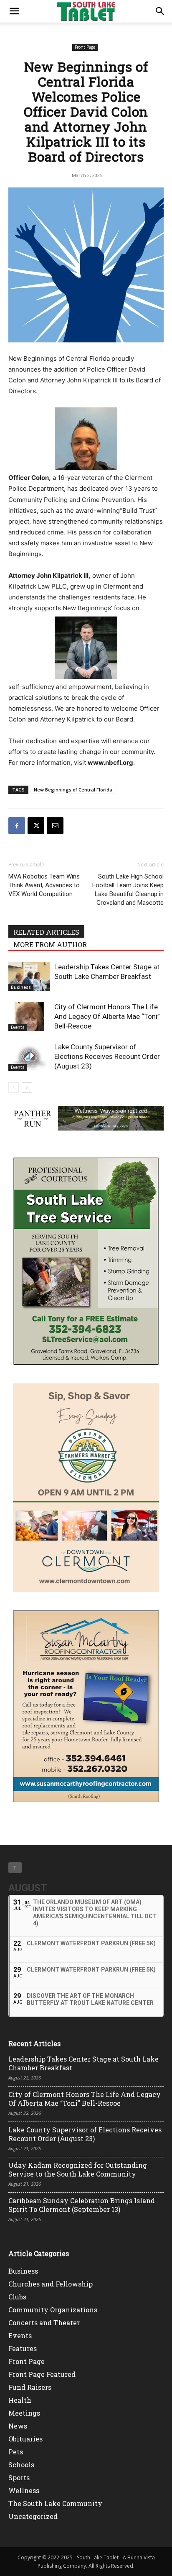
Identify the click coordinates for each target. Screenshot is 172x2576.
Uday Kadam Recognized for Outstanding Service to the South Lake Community (78, 2169)
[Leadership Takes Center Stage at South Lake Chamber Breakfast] (29, 977)
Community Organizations (53, 2310)
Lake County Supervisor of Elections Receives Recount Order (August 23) (107, 1056)
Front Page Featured (42, 2374)
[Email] (55, 826)
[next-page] (27, 1087)
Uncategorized (33, 2516)
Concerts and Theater (44, 2323)
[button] (14, 11)
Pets (16, 2452)
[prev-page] (14, 1087)
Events (18, 1027)
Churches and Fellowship (51, 2284)
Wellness (24, 2490)
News (18, 2426)
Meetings (24, 2413)
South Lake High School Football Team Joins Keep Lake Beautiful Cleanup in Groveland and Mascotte (128, 890)
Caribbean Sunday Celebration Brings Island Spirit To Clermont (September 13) (82, 2205)
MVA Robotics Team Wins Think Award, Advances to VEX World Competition (44, 885)
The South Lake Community (55, 2503)
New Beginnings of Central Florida (73, 790)
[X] (36, 826)
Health (20, 2400)
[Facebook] (17, 826)
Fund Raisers (30, 2387)
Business (21, 987)
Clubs (17, 2297)
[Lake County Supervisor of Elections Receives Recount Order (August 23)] (29, 1057)
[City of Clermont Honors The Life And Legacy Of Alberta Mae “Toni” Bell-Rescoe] (29, 1017)
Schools (21, 2465)
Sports (19, 2477)
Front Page (85, 47)
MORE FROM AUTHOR (50, 945)
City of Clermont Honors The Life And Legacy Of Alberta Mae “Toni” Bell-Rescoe (107, 1016)
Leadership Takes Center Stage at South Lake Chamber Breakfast (83, 2063)
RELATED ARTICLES (46, 932)
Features (23, 2348)
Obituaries (25, 2439)
